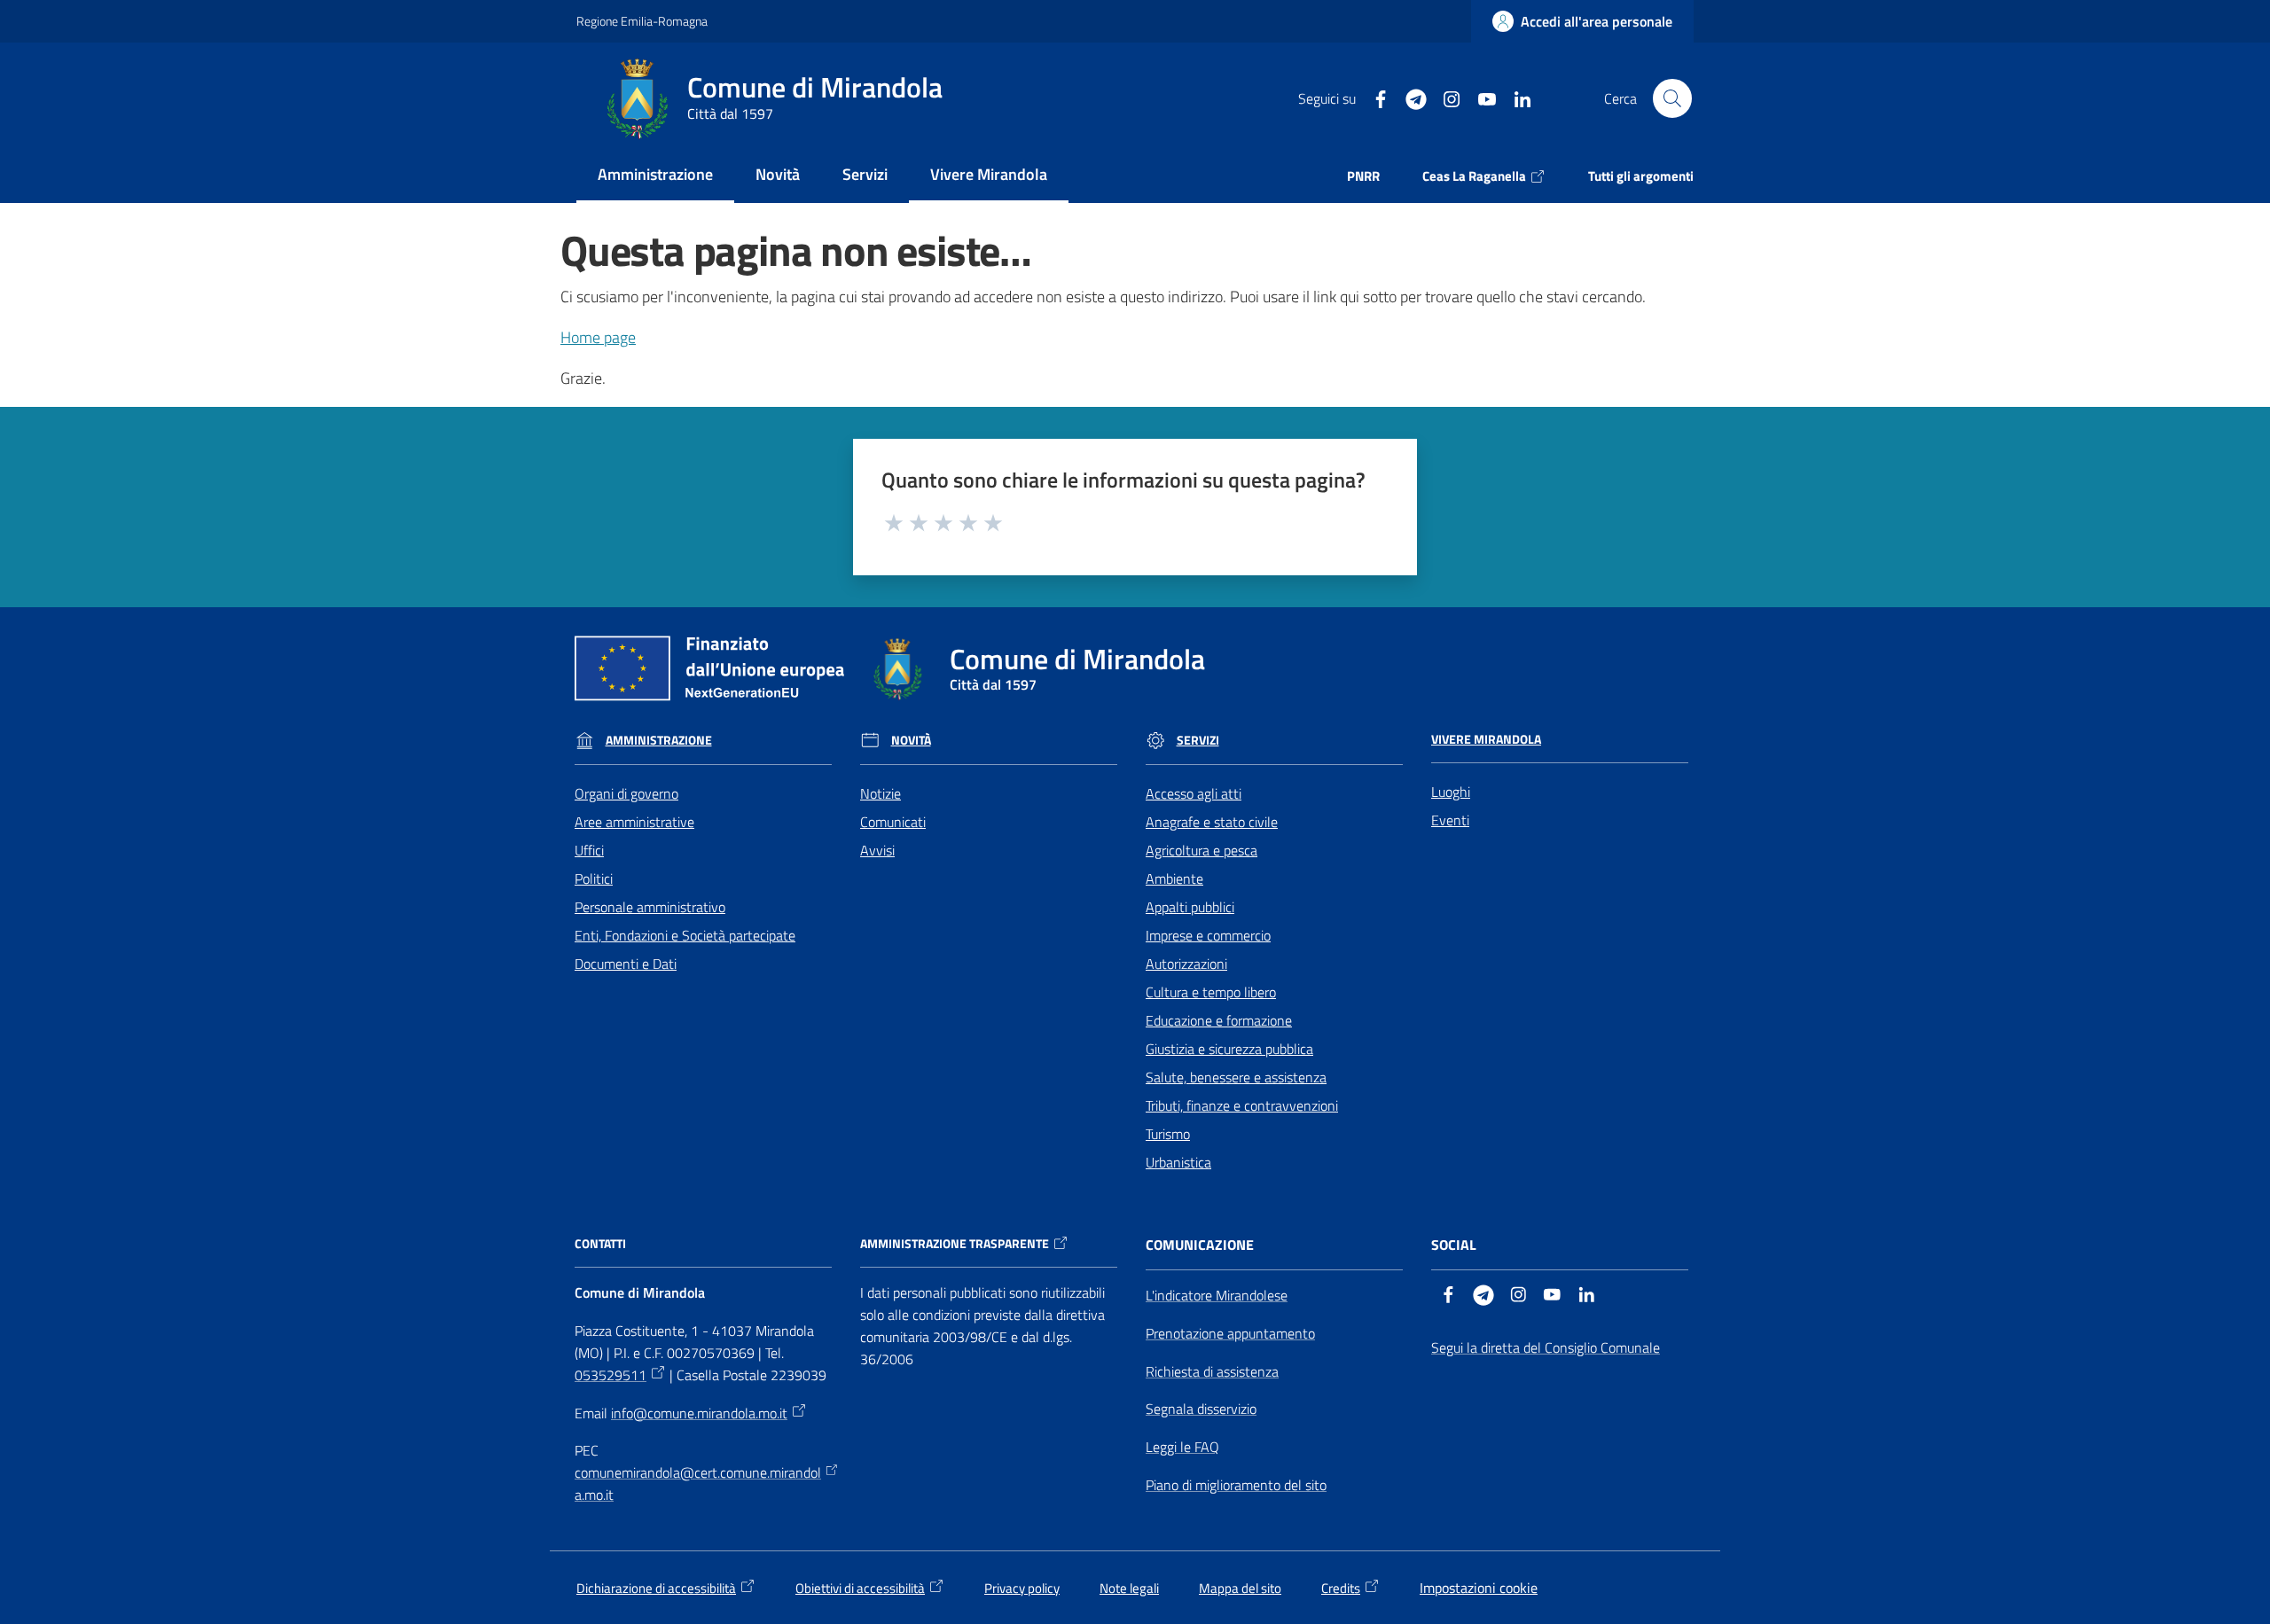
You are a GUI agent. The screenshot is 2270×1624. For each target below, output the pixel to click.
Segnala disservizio (1201, 1409)
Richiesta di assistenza (1212, 1371)
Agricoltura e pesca (1202, 850)
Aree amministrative (634, 822)
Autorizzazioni (1186, 964)
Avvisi (877, 850)
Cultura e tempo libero (1211, 992)
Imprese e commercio (1208, 935)
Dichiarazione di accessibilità (656, 1588)
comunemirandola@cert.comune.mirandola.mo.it (698, 1483)
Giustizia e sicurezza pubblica (1229, 1049)
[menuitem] (655, 176)
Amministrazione (659, 740)
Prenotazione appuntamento (1230, 1333)
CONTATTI (600, 1244)
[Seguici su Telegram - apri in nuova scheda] (1409, 98)
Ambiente (1174, 878)
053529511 (611, 1375)
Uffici (589, 850)
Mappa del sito (1240, 1588)
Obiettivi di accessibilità (860, 1588)
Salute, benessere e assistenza (1236, 1077)
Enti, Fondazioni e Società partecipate (685, 935)
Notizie (881, 793)
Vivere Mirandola (1486, 739)
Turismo (1168, 1134)
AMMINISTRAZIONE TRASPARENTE (955, 1244)
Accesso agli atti (1194, 793)
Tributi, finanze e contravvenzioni (1242, 1105)
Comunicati (893, 822)
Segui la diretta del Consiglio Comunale (1546, 1347)
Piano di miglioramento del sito (1236, 1485)
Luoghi (1451, 792)
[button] (1672, 98)
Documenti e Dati (626, 964)
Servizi (1198, 740)
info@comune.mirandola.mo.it (699, 1413)
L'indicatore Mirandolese (1217, 1295)
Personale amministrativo (650, 907)
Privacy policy (1022, 1588)
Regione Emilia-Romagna (642, 21)
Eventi (1450, 820)
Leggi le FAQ (1182, 1447)
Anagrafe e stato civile (1212, 822)
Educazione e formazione (1219, 1020)
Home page (598, 337)
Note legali (1129, 1588)
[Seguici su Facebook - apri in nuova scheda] (1374, 98)
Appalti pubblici (1190, 907)
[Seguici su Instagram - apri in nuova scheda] (1444, 98)
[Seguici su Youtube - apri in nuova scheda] (1480, 98)
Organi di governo (626, 793)
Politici (594, 878)
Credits (1341, 1588)
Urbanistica (1178, 1162)
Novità (911, 740)
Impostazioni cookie (1479, 1588)
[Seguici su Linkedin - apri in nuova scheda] (1515, 98)
